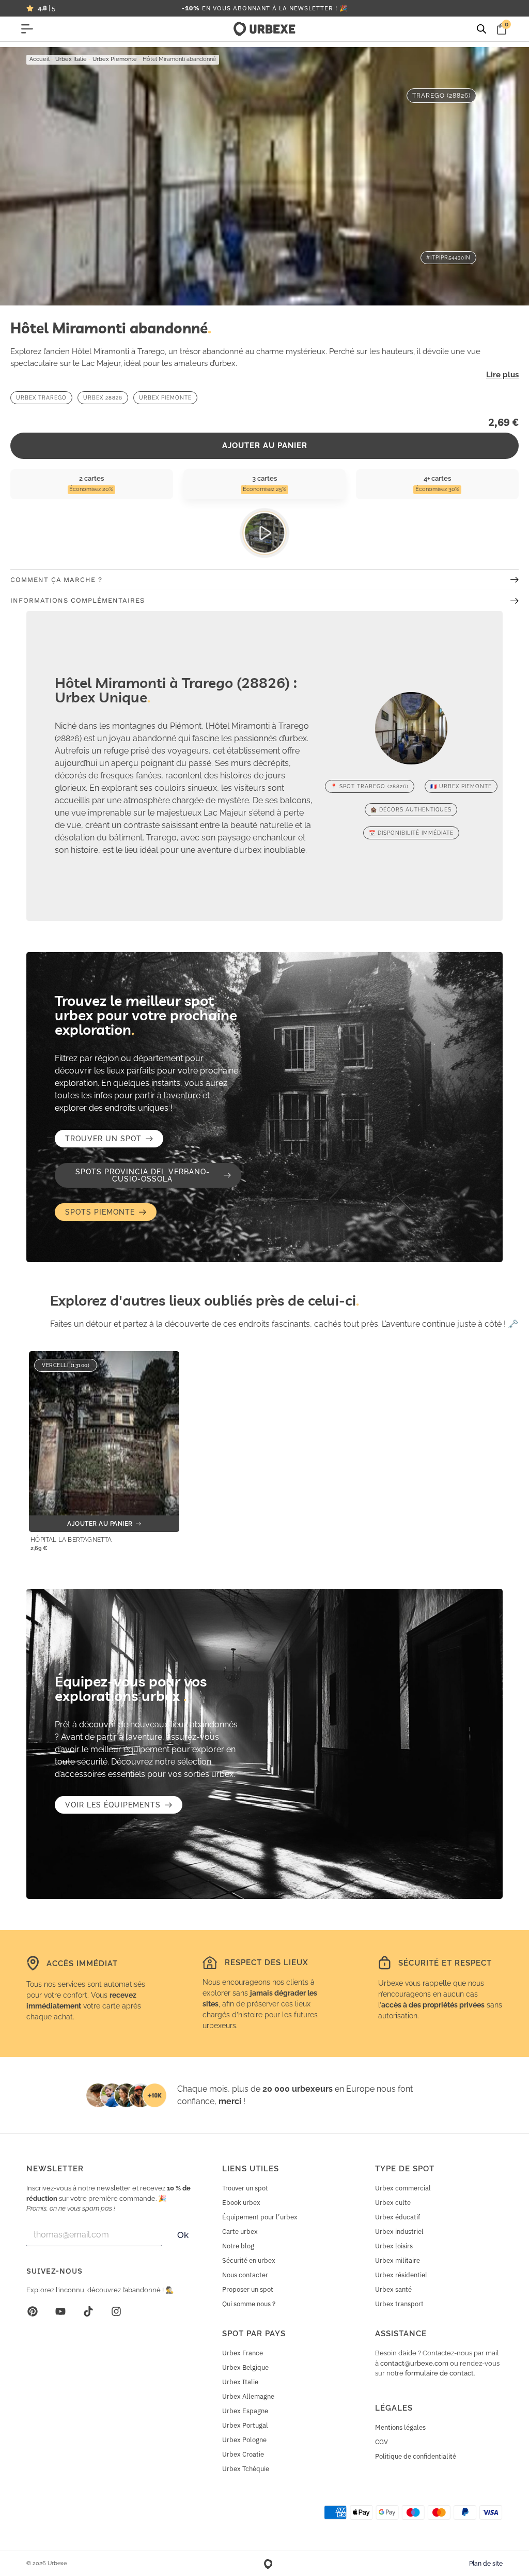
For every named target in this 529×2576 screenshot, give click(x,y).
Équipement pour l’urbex (260, 2217)
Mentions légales (400, 2427)
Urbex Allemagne (248, 2396)
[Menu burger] (27, 29)
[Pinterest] (33, 2311)
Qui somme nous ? (249, 2304)
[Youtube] (60, 2311)
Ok (183, 2235)
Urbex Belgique (245, 2367)
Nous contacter (245, 2275)
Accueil (40, 59)
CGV (382, 2442)
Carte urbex (240, 2232)
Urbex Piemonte (115, 59)
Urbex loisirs (394, 2246)
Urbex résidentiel (401, 2275)
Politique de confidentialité (416, 2456)
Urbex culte (393, 2203)
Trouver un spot (245, 2188)
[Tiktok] (88, 2311)
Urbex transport (399, 2304)
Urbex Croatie (243, 2454)
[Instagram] (116, 2311)
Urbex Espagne (245, 2411)
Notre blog (238, 2246)
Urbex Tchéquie (246, 2469)
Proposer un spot (248, 2289)
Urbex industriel (399, 2232)
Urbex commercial (403, 2188)
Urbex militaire (398, 2260)
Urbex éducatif (398, 2217)
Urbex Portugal (245, 2425)
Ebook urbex (241, 2203)
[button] (148, 1175)
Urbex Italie (71, 59)
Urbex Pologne (244, 2440)
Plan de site (486, 2564)
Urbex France (243, 2353)
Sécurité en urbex (249, 2260)
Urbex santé (393, 2289)
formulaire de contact (439, 2373)
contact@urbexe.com (414, 2363)
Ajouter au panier (265, 446)
